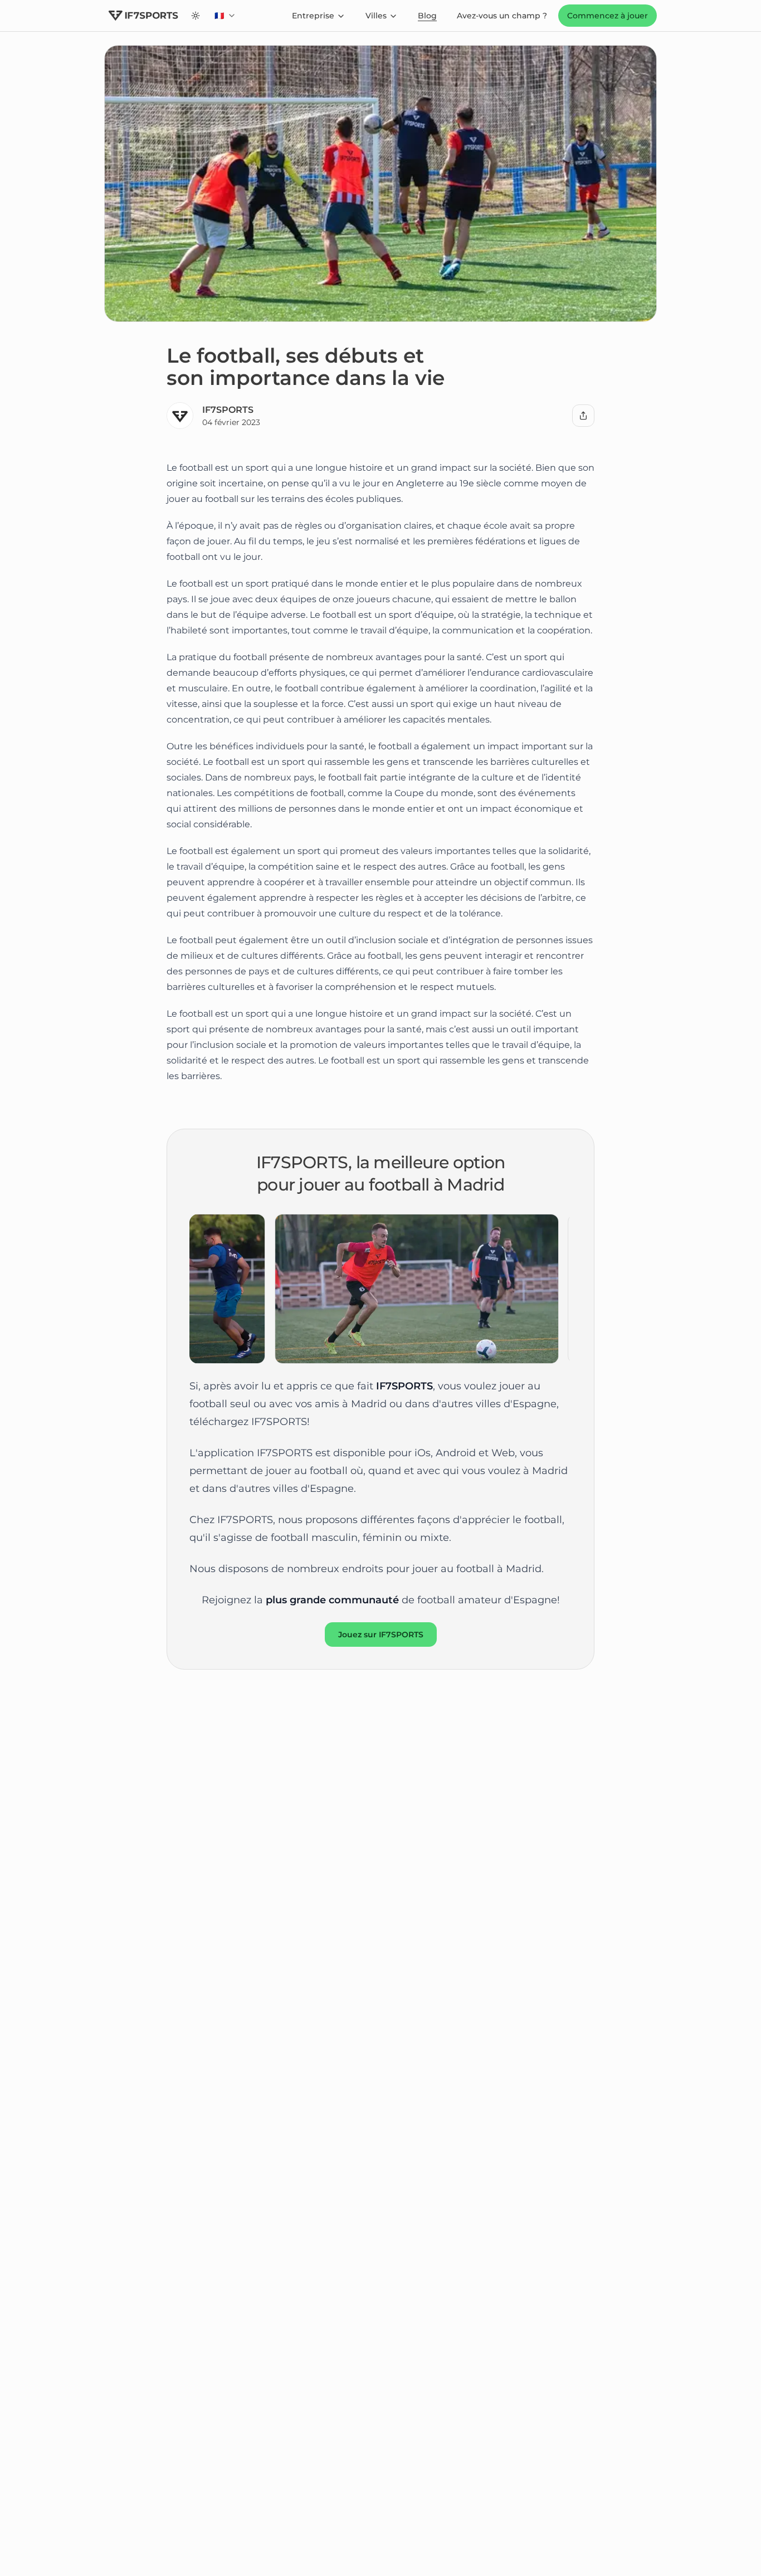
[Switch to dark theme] (196, 16)
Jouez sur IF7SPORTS (381, 1635)
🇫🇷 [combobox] (228, 18)
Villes (376, 16)
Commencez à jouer (608, 16)
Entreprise (313, 16)
